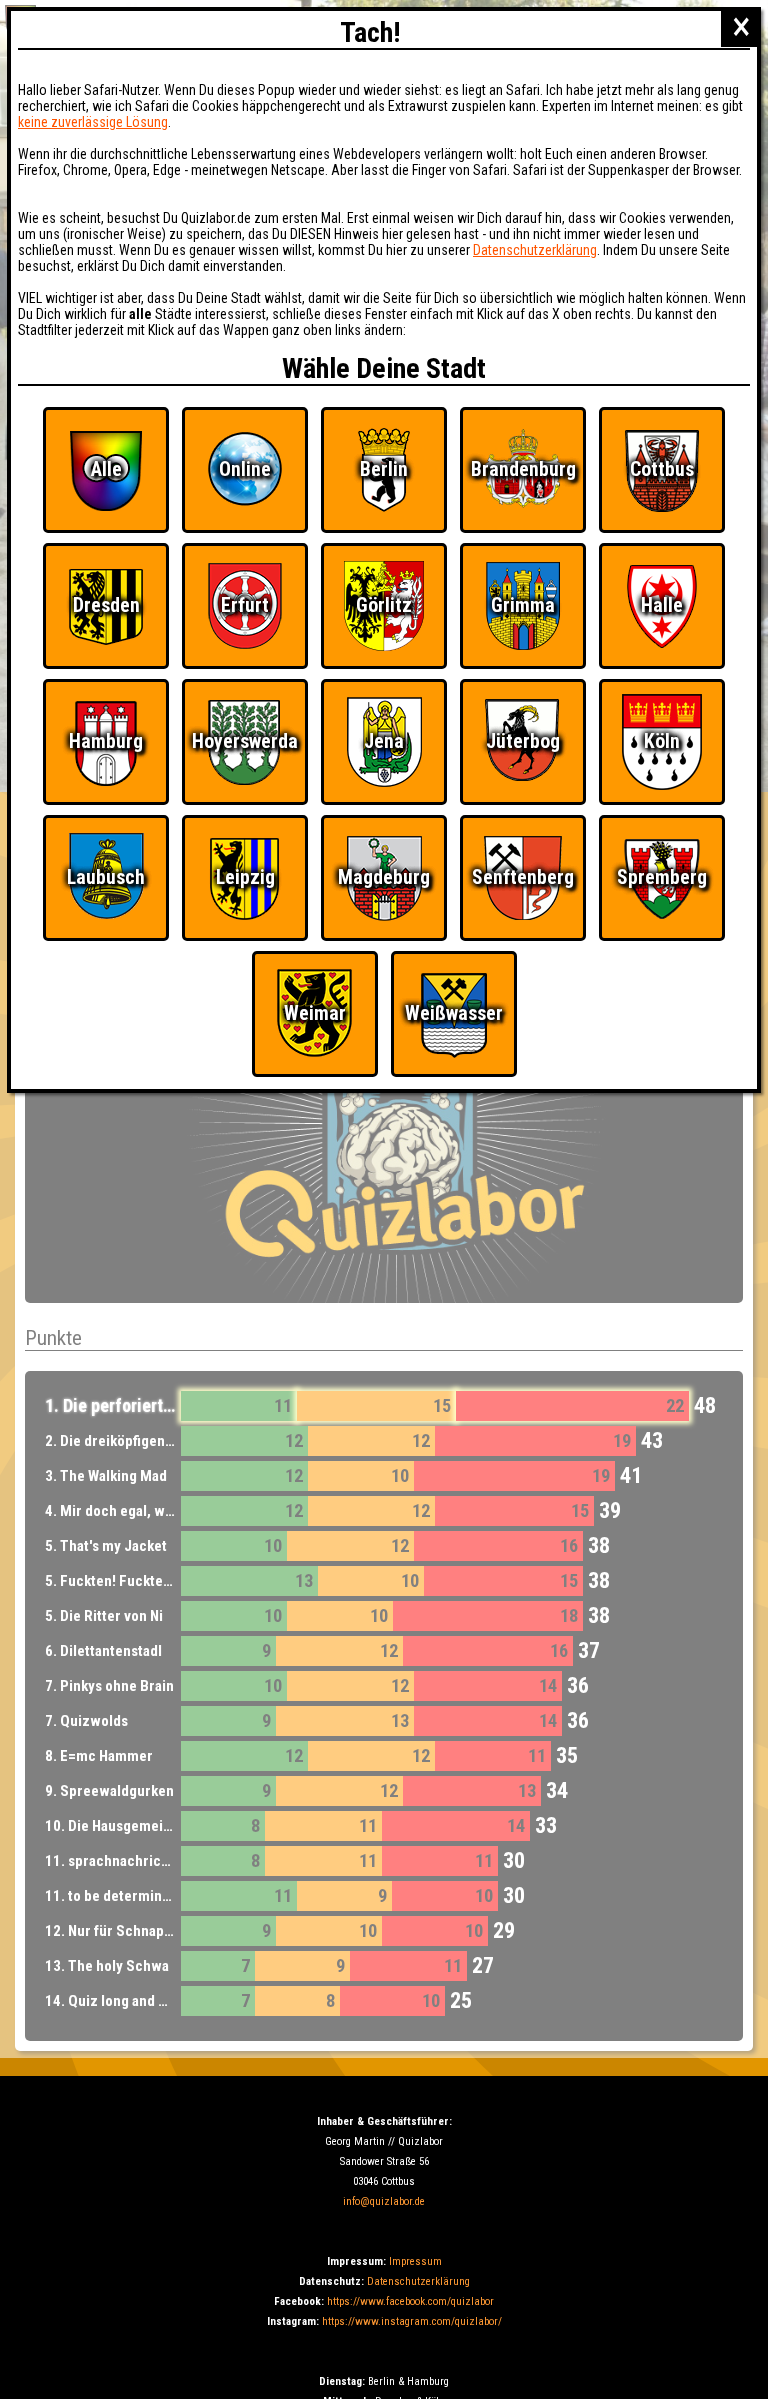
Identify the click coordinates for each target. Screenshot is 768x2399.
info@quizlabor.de (384, 2201)
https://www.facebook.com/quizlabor (410, 2301)
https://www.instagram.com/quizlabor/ (412, 2321)
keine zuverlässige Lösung (93, 122)
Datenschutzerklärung (418, 2281)
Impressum (415, 2261)
